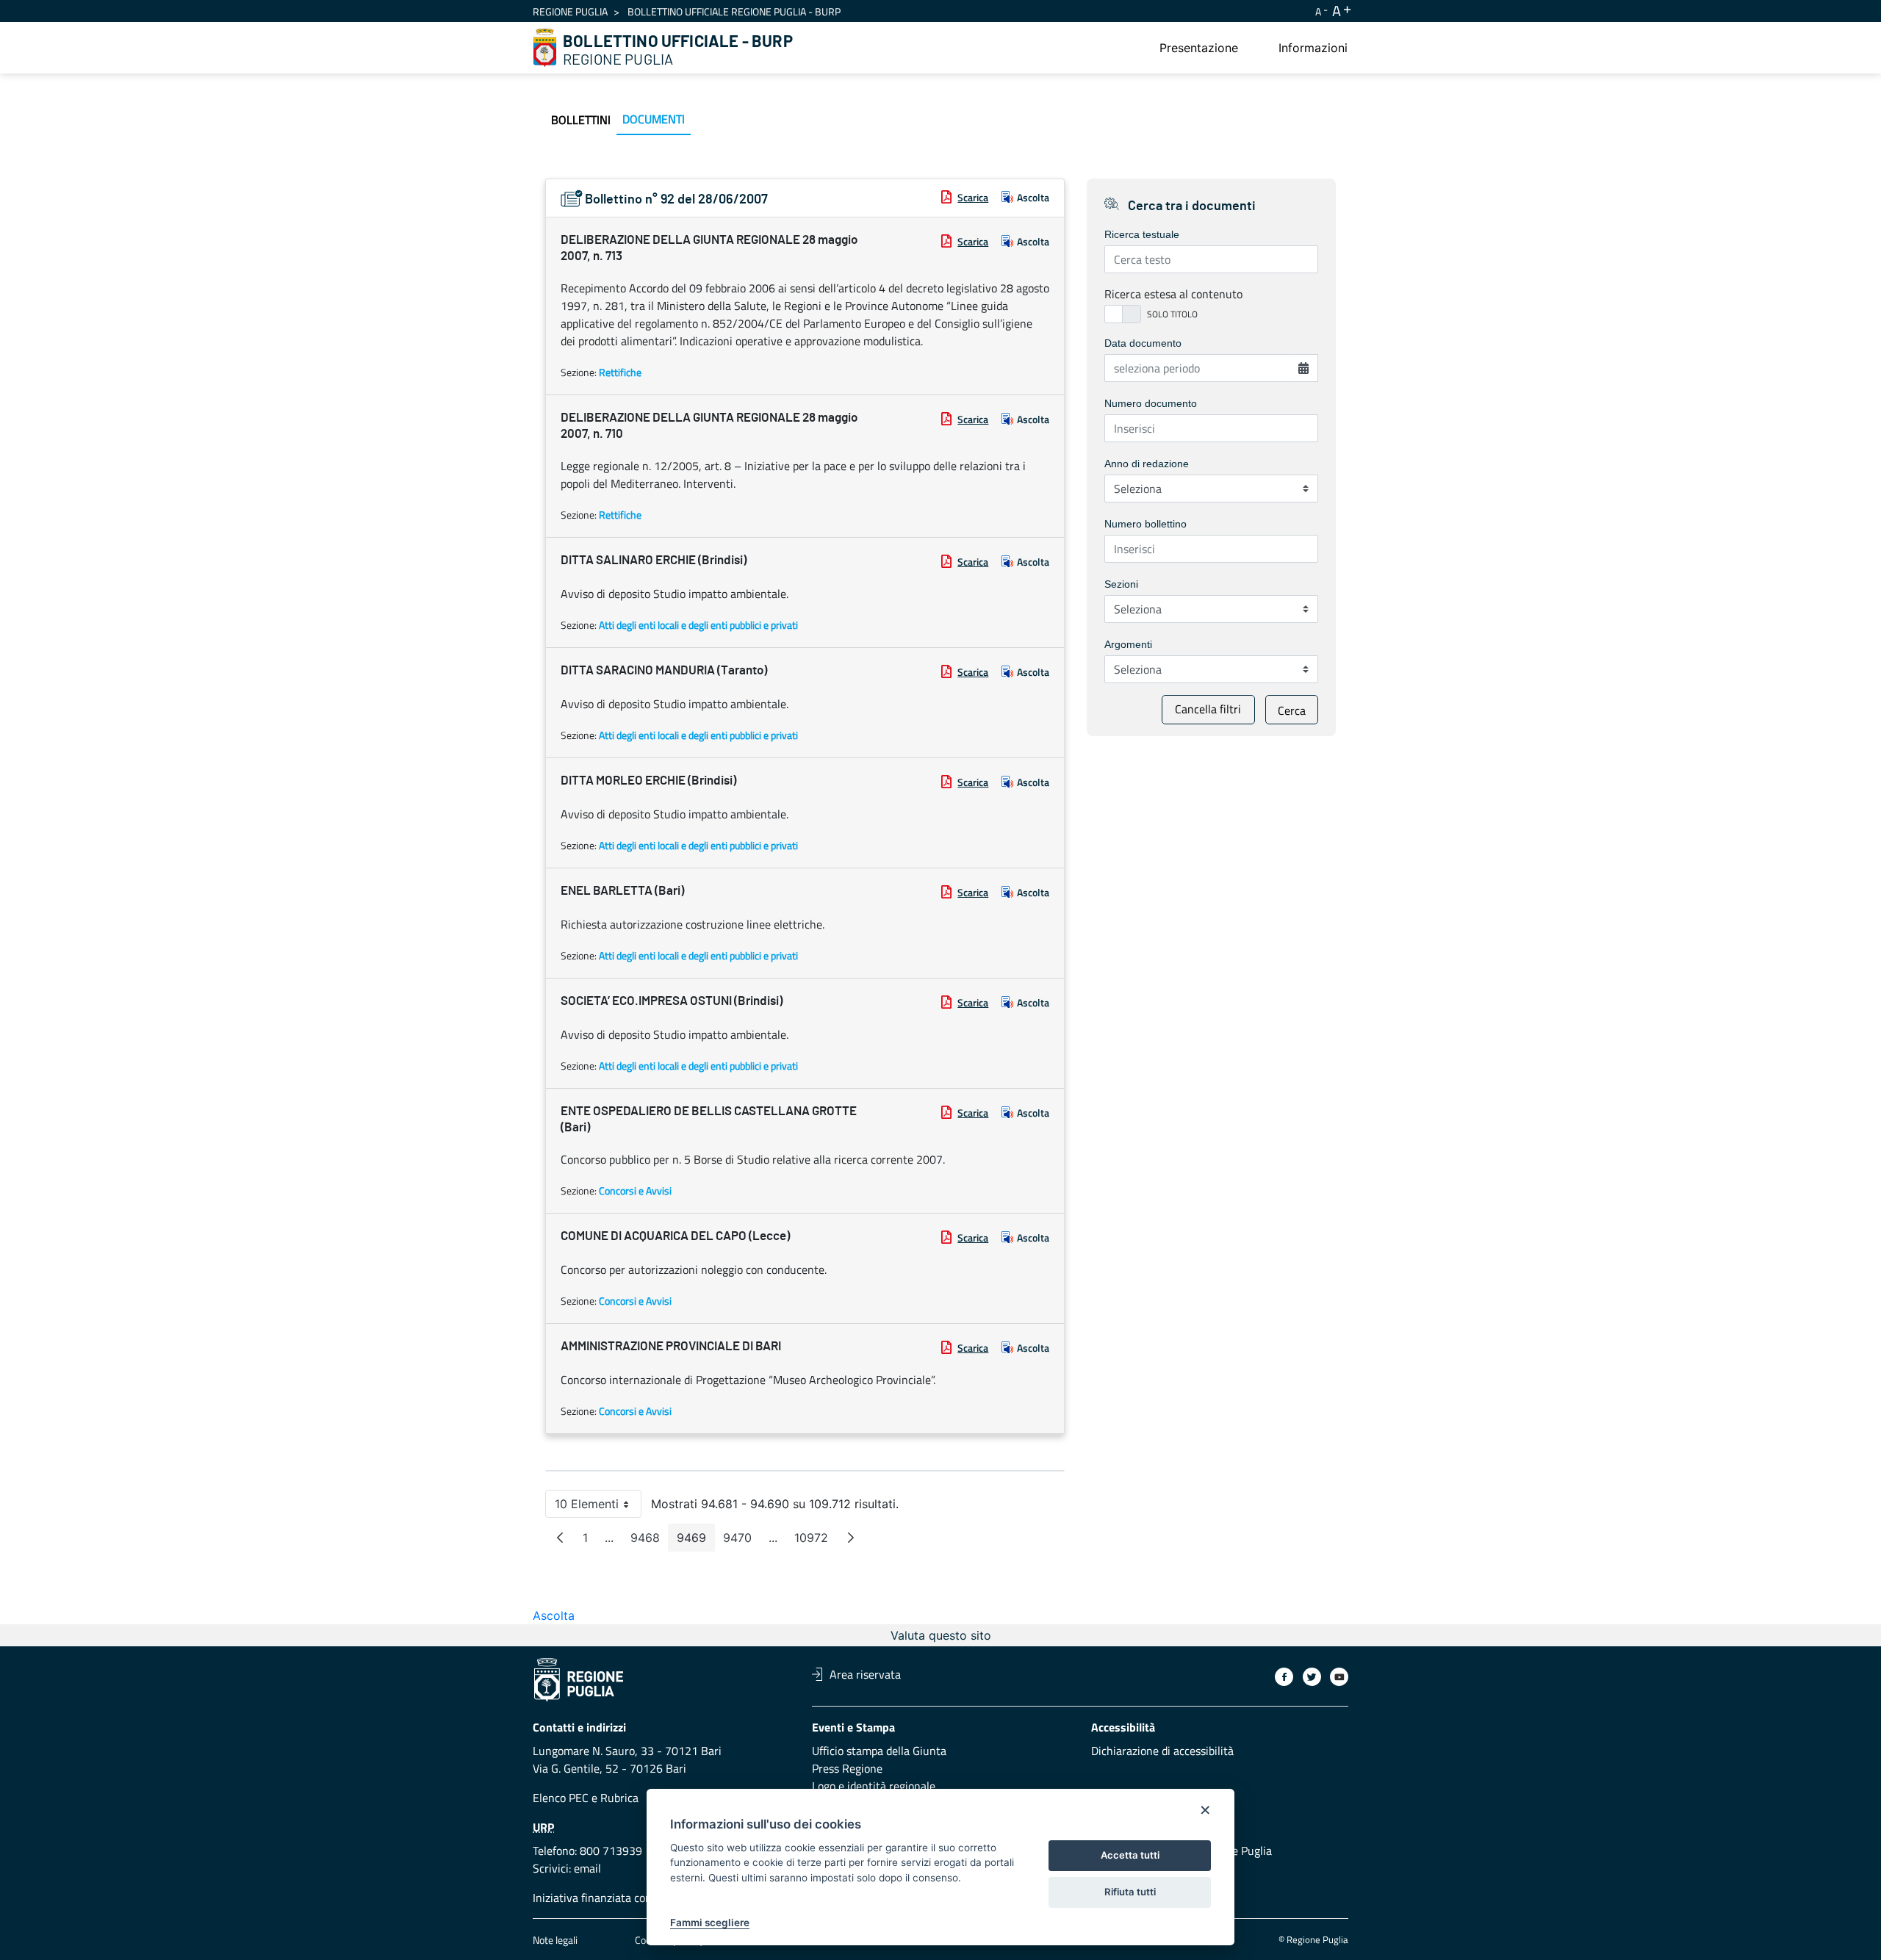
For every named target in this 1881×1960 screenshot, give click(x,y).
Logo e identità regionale (874, 1786)
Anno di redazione (1147, 464)
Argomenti (1128, 644)
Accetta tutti (1130, 1855)
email (587, 1868)
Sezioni (1121, 584)
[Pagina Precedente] (560, 1538)
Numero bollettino (1145, 524)
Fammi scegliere (710, 1923)
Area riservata (865, 1674)
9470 (742, 1541)
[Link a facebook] (1284, 1677)
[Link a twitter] (1312, 1677)
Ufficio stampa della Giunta (879, 1751)
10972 (816, 1541)
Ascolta (1033, 197)
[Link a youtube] (1339, 1677)
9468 (650, 1541)
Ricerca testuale (1142, 234)
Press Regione (847, 1768)
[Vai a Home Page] (545, 48)
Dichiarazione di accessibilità (1162, 1751)
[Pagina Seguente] (851, 1538)
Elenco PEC (561, 1798)
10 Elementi (598, 1507)
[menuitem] (1199, 48)
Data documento (1143, 343)
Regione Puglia (570, 11)
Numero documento (1151, 403)
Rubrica (619, 1798)
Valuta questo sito (941, 1635)
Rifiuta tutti (1130, 1892)
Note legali (555, 1940)
